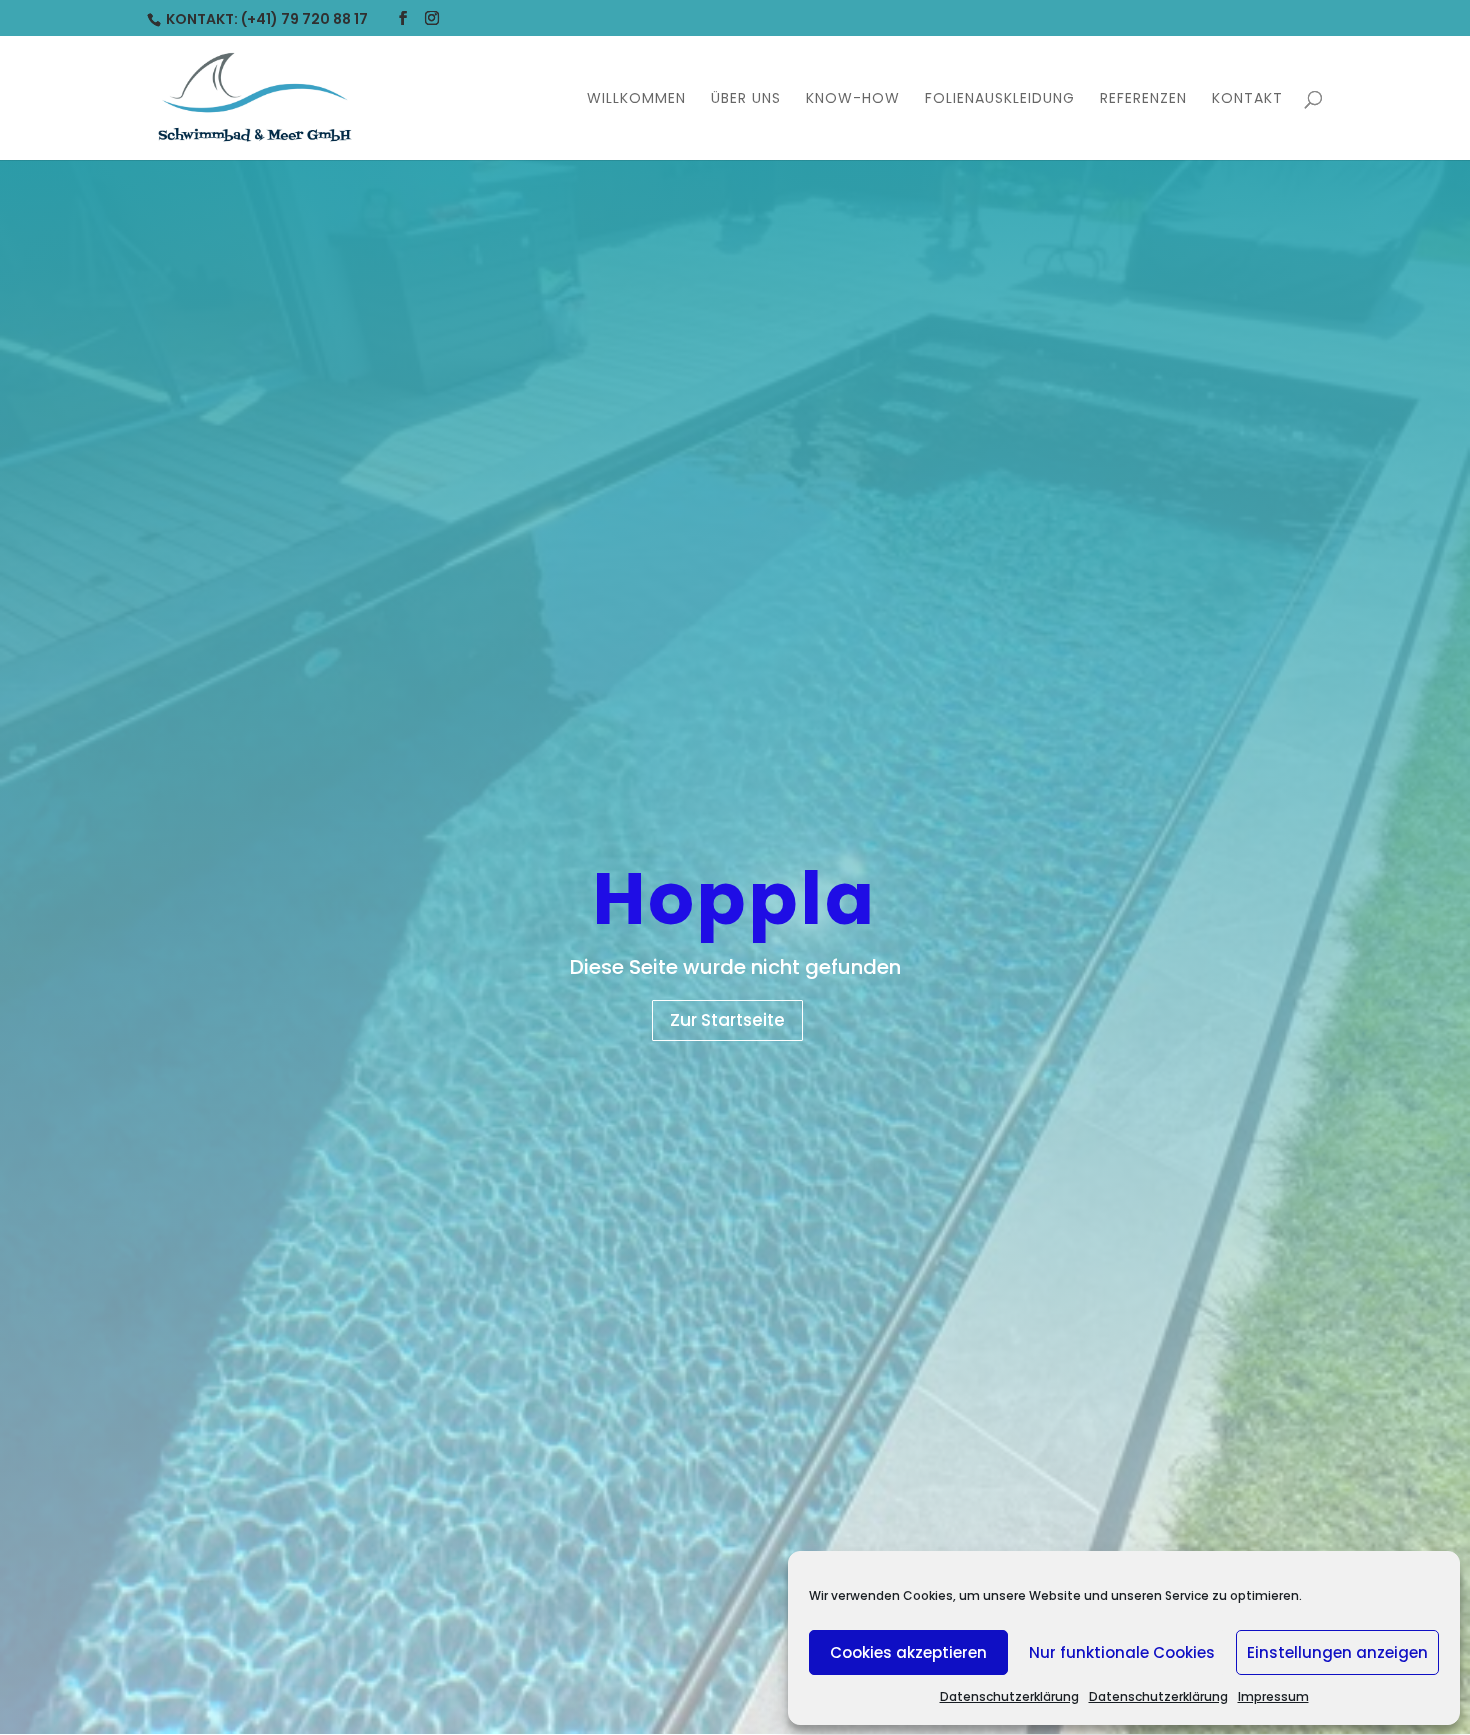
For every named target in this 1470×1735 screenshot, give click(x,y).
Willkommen (636, 99)
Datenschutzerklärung (1009, 1696)
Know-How (853, 99)
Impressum (1273, 1696)
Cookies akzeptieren (908, 1652)
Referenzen (1143, 99)
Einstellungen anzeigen (1337, 1652)
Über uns (746, 99)
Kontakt (1247, 99)
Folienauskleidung (1000, 99)
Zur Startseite (727, 1020)
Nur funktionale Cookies (1122, 1652)
